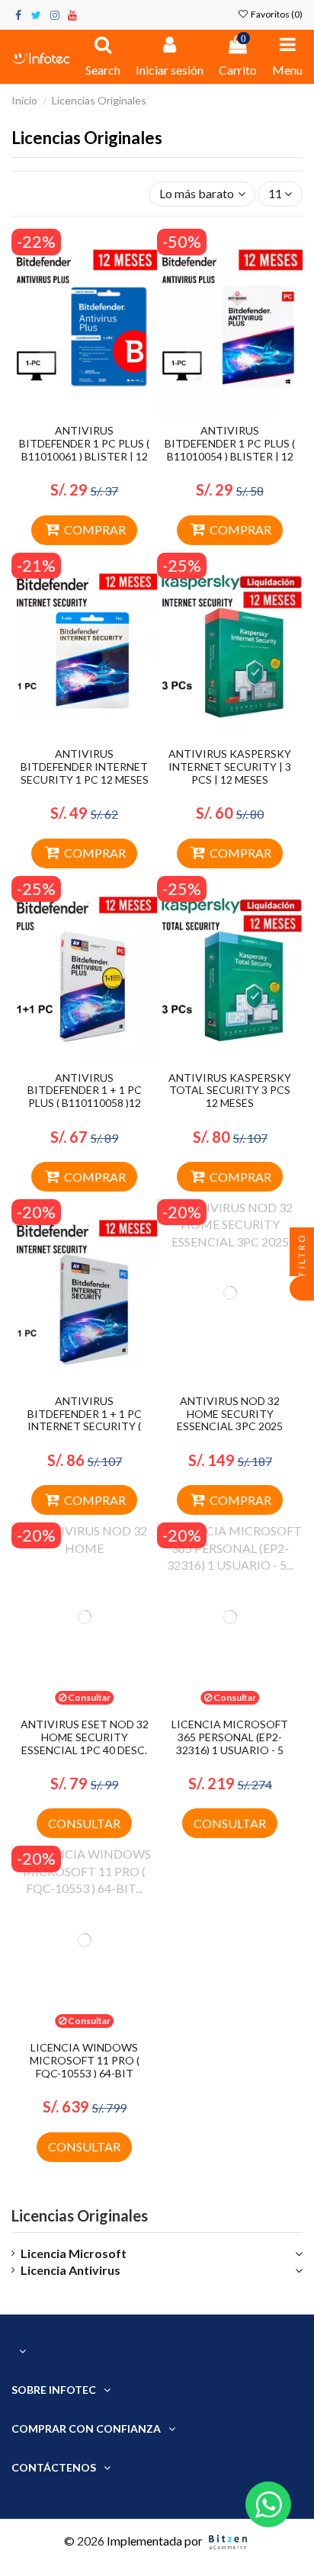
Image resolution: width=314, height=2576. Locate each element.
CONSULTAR (84, 1823)
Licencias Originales (80, 2215)
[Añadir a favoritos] (72, 411)
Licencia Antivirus (70, 2270)
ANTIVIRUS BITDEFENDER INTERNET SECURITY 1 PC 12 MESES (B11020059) (85, 773)
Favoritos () (276, 14)
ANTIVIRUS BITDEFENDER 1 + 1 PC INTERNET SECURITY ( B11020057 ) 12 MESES (85, 1420)
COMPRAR (95, 529)
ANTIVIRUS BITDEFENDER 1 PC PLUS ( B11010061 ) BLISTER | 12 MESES (84, 449)
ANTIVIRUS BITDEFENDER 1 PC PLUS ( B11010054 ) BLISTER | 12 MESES (230, 449)
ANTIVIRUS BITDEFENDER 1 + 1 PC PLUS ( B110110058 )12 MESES (85, 1097)
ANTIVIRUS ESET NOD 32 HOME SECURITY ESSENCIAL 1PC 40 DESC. (85, 1737)
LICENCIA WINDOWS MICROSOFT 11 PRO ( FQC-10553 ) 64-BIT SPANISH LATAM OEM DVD (85, 2073)
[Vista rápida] (97, 411)
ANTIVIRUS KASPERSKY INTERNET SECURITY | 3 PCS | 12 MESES (230, 767)
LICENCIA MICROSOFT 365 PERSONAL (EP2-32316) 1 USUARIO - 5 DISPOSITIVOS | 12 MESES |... (230, 1750)
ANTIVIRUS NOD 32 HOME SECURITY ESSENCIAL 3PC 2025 (230, 1414)
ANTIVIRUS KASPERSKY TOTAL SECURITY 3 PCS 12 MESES (230, 1091)
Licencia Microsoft (74, 2253)
